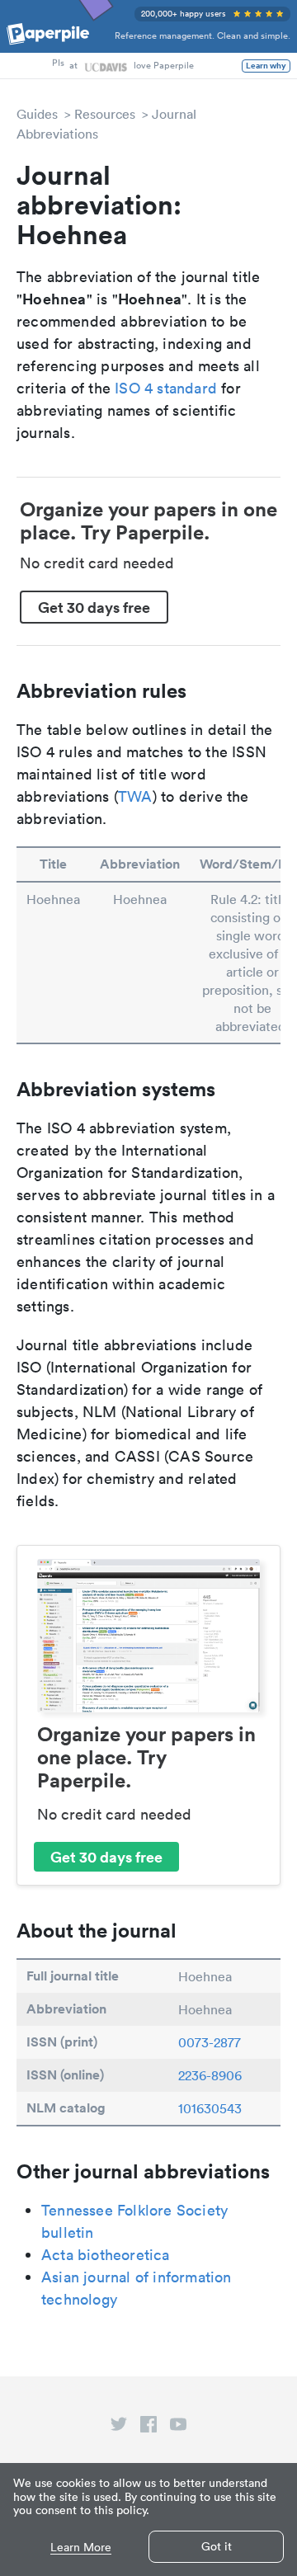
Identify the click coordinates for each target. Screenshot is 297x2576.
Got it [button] (217, 2546)
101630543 (210, 2108)
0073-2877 (210, 2042)
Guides (37, 114)
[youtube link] (178, 2428)
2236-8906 (210, 2075)
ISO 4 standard (166, 388)
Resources (105, 114)
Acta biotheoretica (106, 2255)
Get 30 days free (94, 607)
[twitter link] (119, 2428)
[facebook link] (148, 2428)
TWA (135, 796)
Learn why (266, 66)
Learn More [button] (81, 2548)
